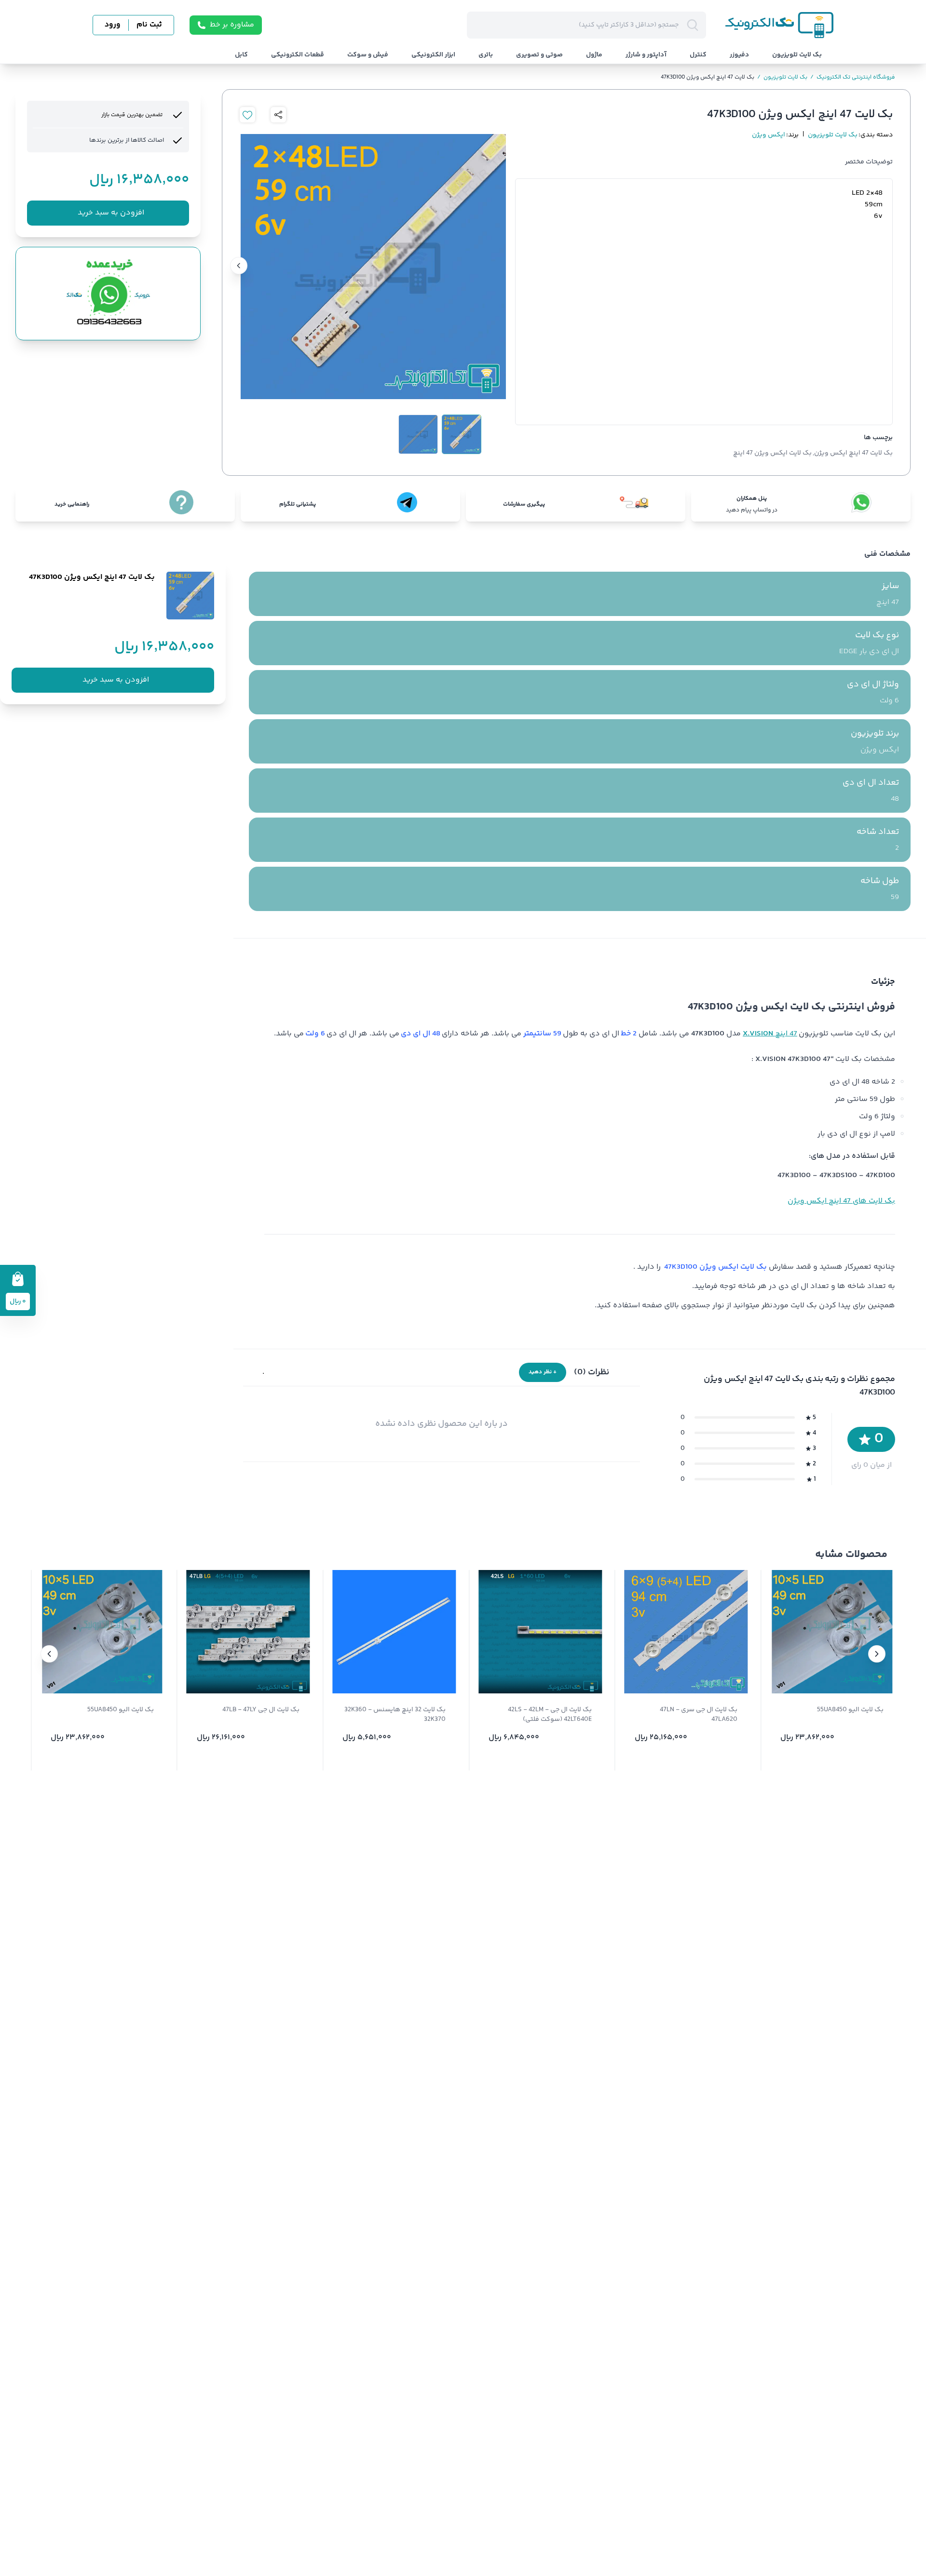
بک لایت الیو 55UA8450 (850, 1710)
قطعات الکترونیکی (298, 55)
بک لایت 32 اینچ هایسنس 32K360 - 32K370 (395, 1715)
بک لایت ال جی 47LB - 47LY (261, 1710)
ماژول (594, 55)
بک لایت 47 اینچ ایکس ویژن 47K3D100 (708, 78)
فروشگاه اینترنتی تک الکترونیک (853, 78)
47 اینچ (770, 1034)
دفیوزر (739, 55)
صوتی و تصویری (539, 55)
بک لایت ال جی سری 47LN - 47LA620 (699, 1715)
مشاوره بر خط (232, 25)
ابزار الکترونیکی (433, 55)
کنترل (698, 55)
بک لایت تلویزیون (797, 55)
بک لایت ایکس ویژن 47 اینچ (772, 453)
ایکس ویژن (769, 135)
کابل (241, 55)
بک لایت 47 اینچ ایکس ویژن (853, 453)
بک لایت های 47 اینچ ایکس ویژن (841, 1201)
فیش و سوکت (368, 55)
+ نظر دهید (543, 1372)
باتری (486, 55)
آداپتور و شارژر (646, 55)
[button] (877, 1654)
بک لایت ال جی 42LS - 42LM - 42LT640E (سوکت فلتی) (550, 1715)
